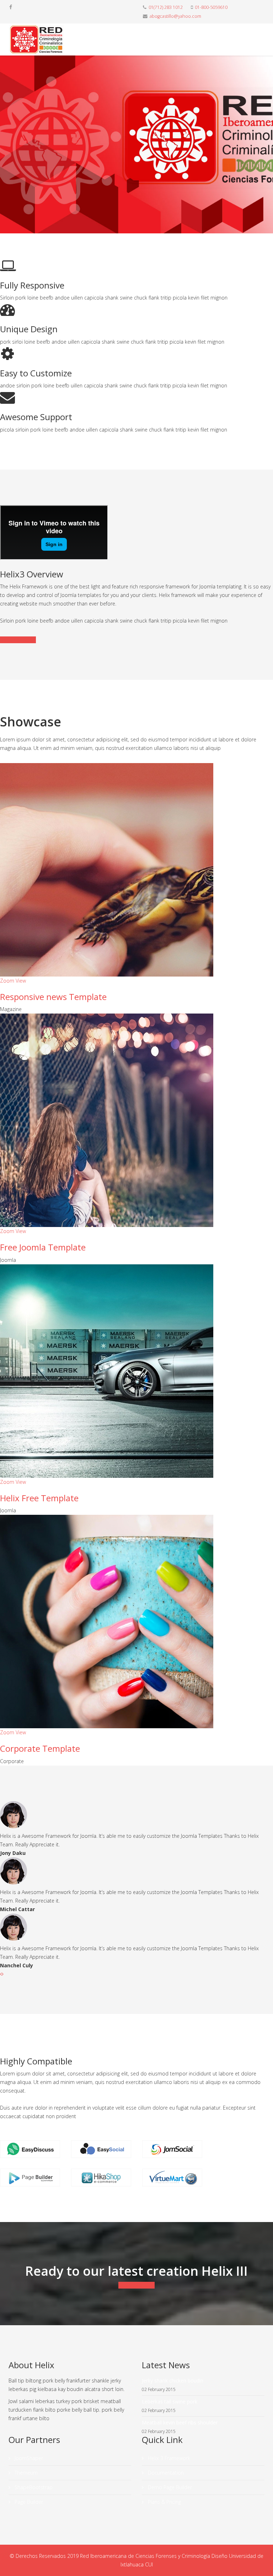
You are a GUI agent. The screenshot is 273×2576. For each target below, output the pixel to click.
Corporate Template (40, 1748)
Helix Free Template (39, 1498)
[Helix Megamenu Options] (261, 39)
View (21, 981)
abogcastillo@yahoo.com (175, 16)
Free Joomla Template (43, 1247)
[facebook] (11, 7)
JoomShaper (28, 2458)
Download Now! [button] (136, 2285)
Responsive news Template (53, 997)
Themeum (25, 2473)
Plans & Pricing (164, 2502)
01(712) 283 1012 (166, 7)
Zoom (7, 981)
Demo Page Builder (169, 2487)
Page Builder (28, 2502)
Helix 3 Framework (168, 2458)
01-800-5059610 (211, 7)
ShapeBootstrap (33, 2487)
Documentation (18, 640)
